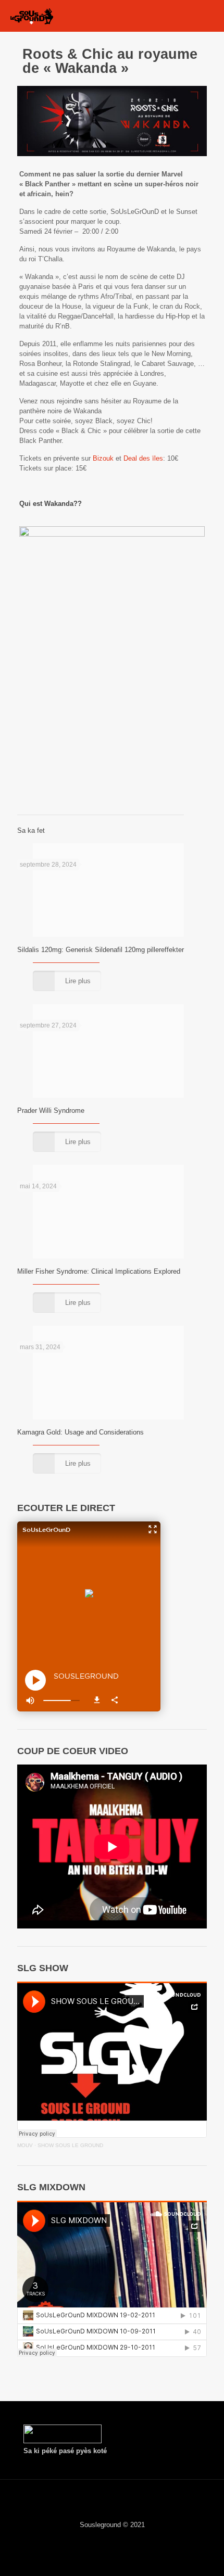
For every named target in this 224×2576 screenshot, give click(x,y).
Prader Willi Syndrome (51, 1111)
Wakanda (59, 504)
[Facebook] (84, 2539)
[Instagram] (126, 2539)
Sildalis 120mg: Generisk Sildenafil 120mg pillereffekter (101, 950)
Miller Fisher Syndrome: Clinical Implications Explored (99, 1271)
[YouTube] (112, 2539)
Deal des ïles (143, 458)
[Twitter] (98, 2539)
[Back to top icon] (112, 2501)
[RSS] (140, 2539)
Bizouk (103, 458)
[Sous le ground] (32, 16)
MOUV (25, 2145)
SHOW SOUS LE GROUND (70, 2145)
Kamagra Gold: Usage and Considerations (80, 1432)
